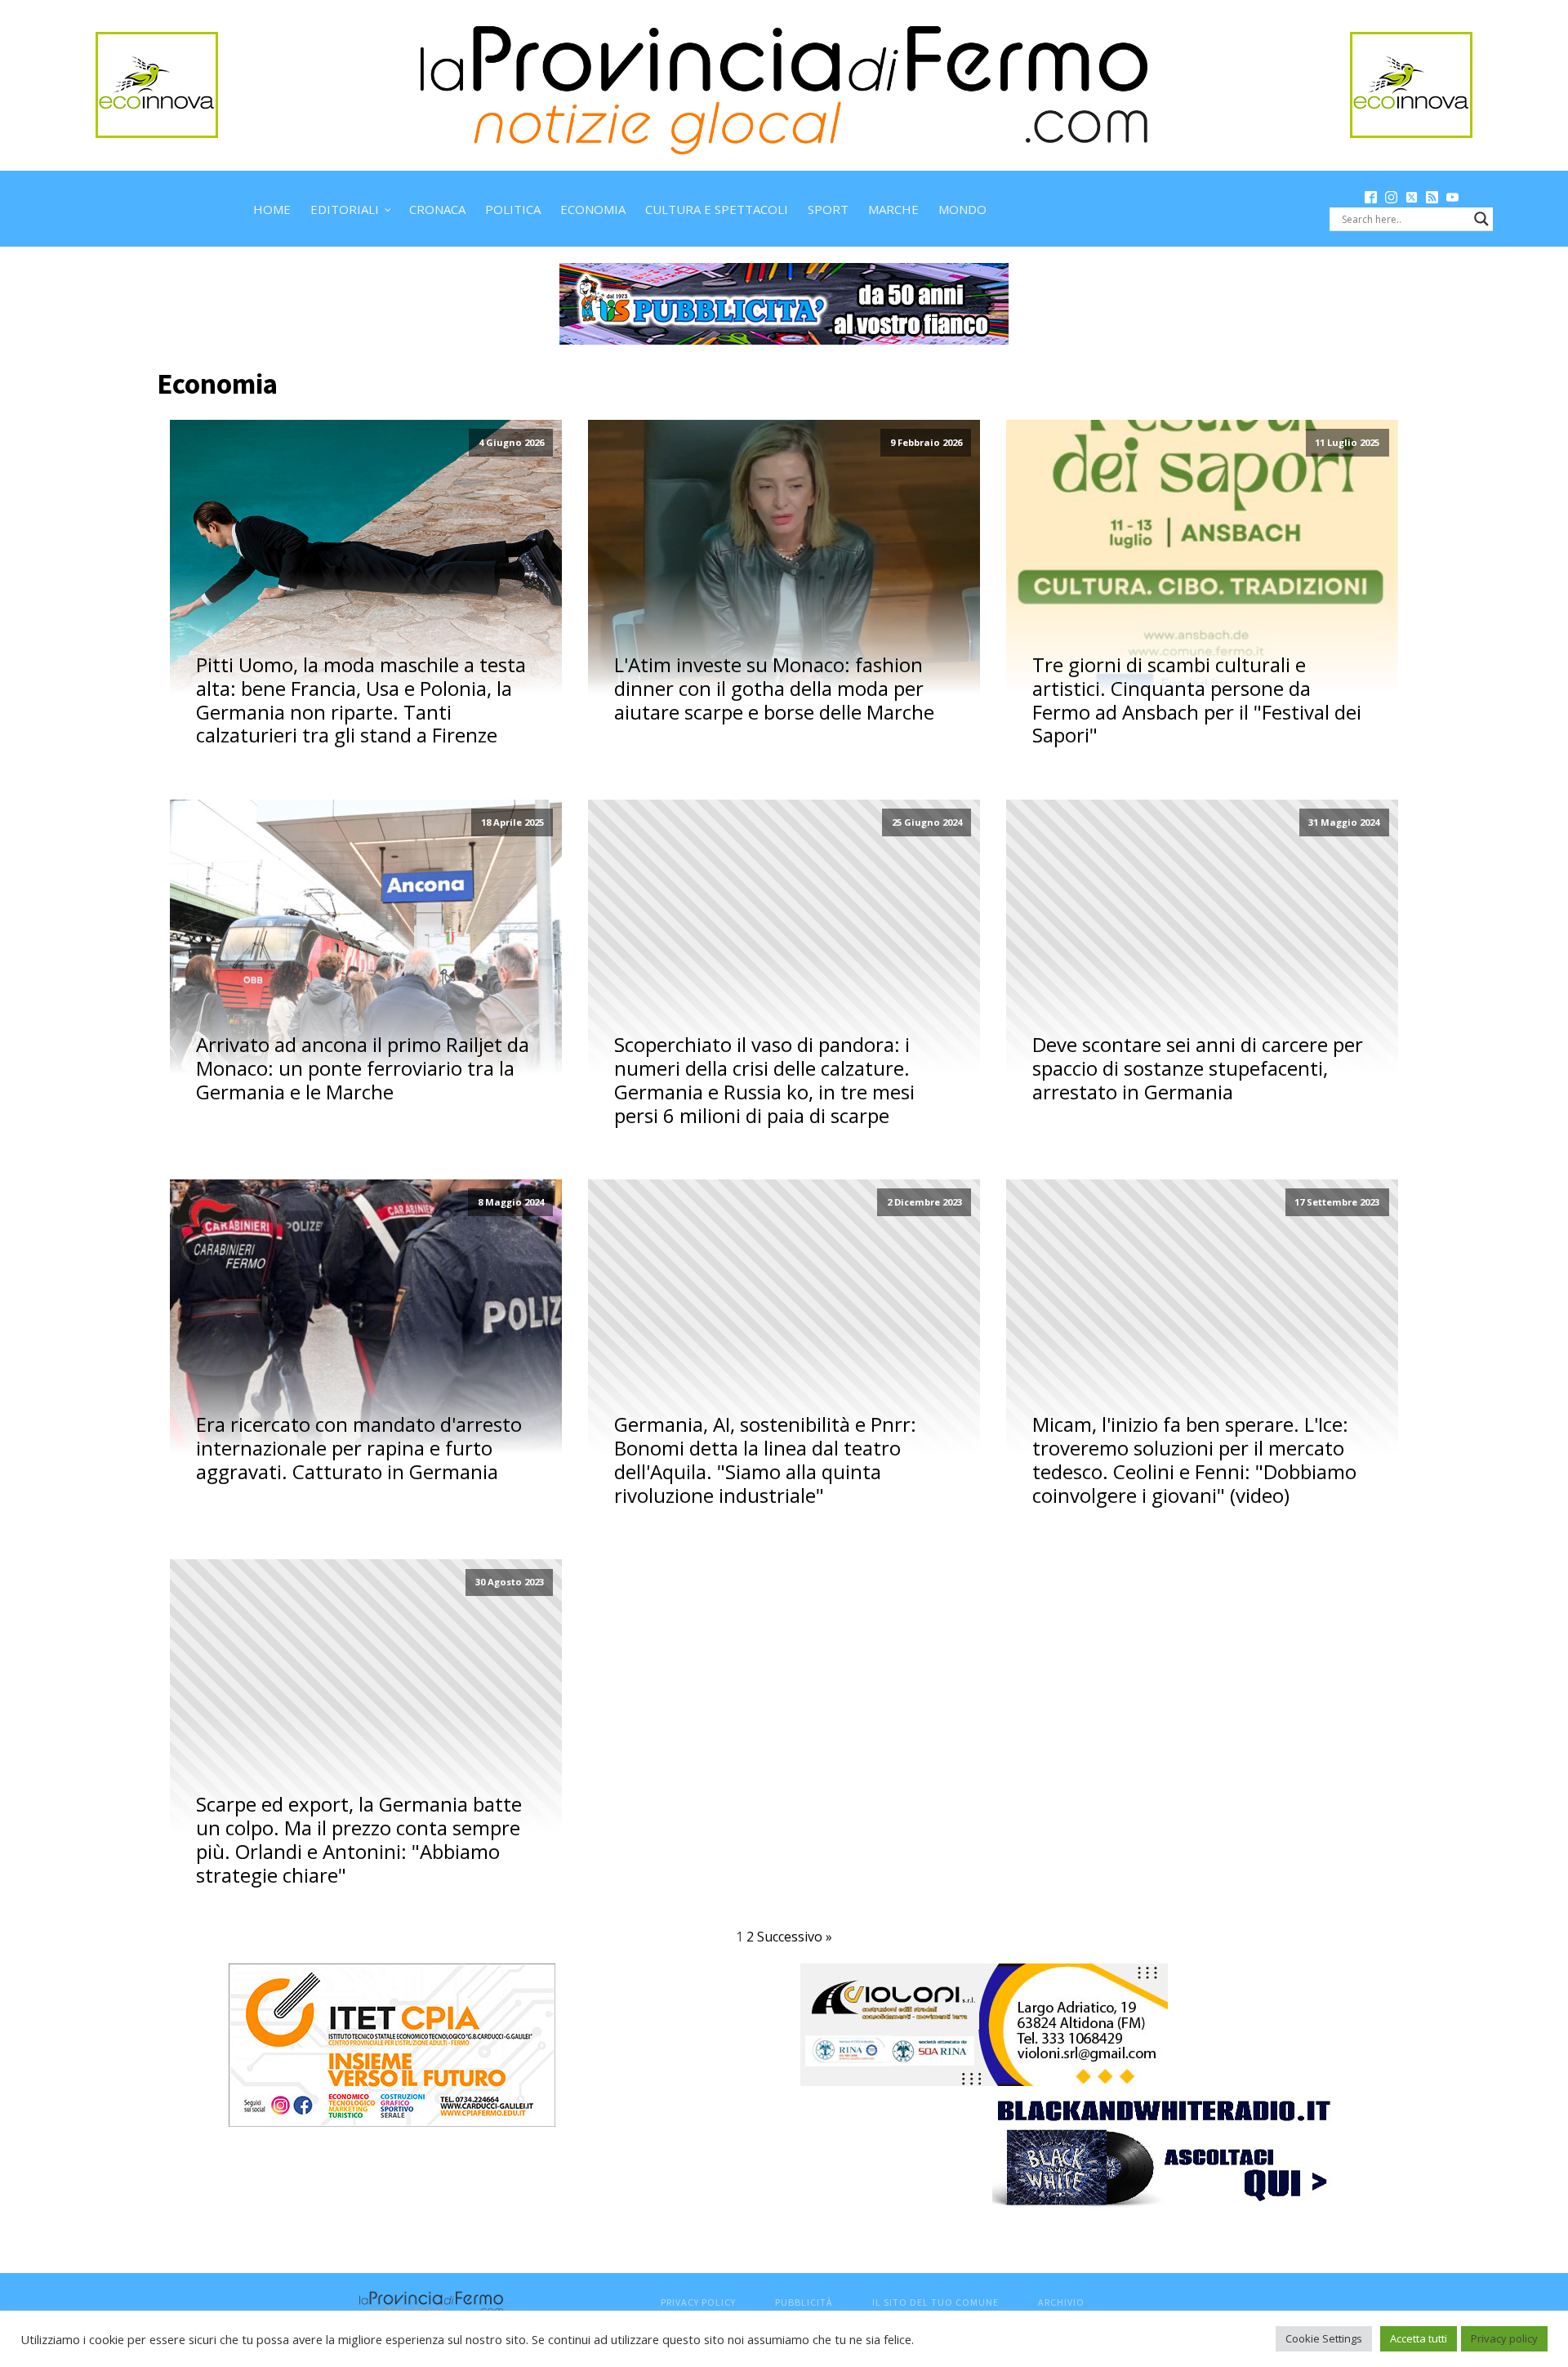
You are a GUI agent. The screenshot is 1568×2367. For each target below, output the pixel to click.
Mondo (962, 209)
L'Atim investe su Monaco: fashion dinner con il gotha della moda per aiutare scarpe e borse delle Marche (774, 689)
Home (272, 209)
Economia (593, 209)
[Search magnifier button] (1481, 219)
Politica (513, 209)
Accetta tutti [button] (1419, 2338)
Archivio (1061, 2302)
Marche (893, 209)
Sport (828, 209)
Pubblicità (804, 2302)
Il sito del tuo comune (935, 2302)
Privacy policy (1504, 2338)
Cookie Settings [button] (1324, 2338)
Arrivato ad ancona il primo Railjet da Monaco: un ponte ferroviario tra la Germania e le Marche (363, 1068)
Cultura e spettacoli (717, 209)
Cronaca (437, 209)
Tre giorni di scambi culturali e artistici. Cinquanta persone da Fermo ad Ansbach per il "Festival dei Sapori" (1197, 700)
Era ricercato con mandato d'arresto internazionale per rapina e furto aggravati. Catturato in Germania (359, 1448)
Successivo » (795, 1937)
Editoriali (345, 209)
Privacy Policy (698, 2302)
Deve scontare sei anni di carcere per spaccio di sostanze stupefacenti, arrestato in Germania (1198, 1068)
